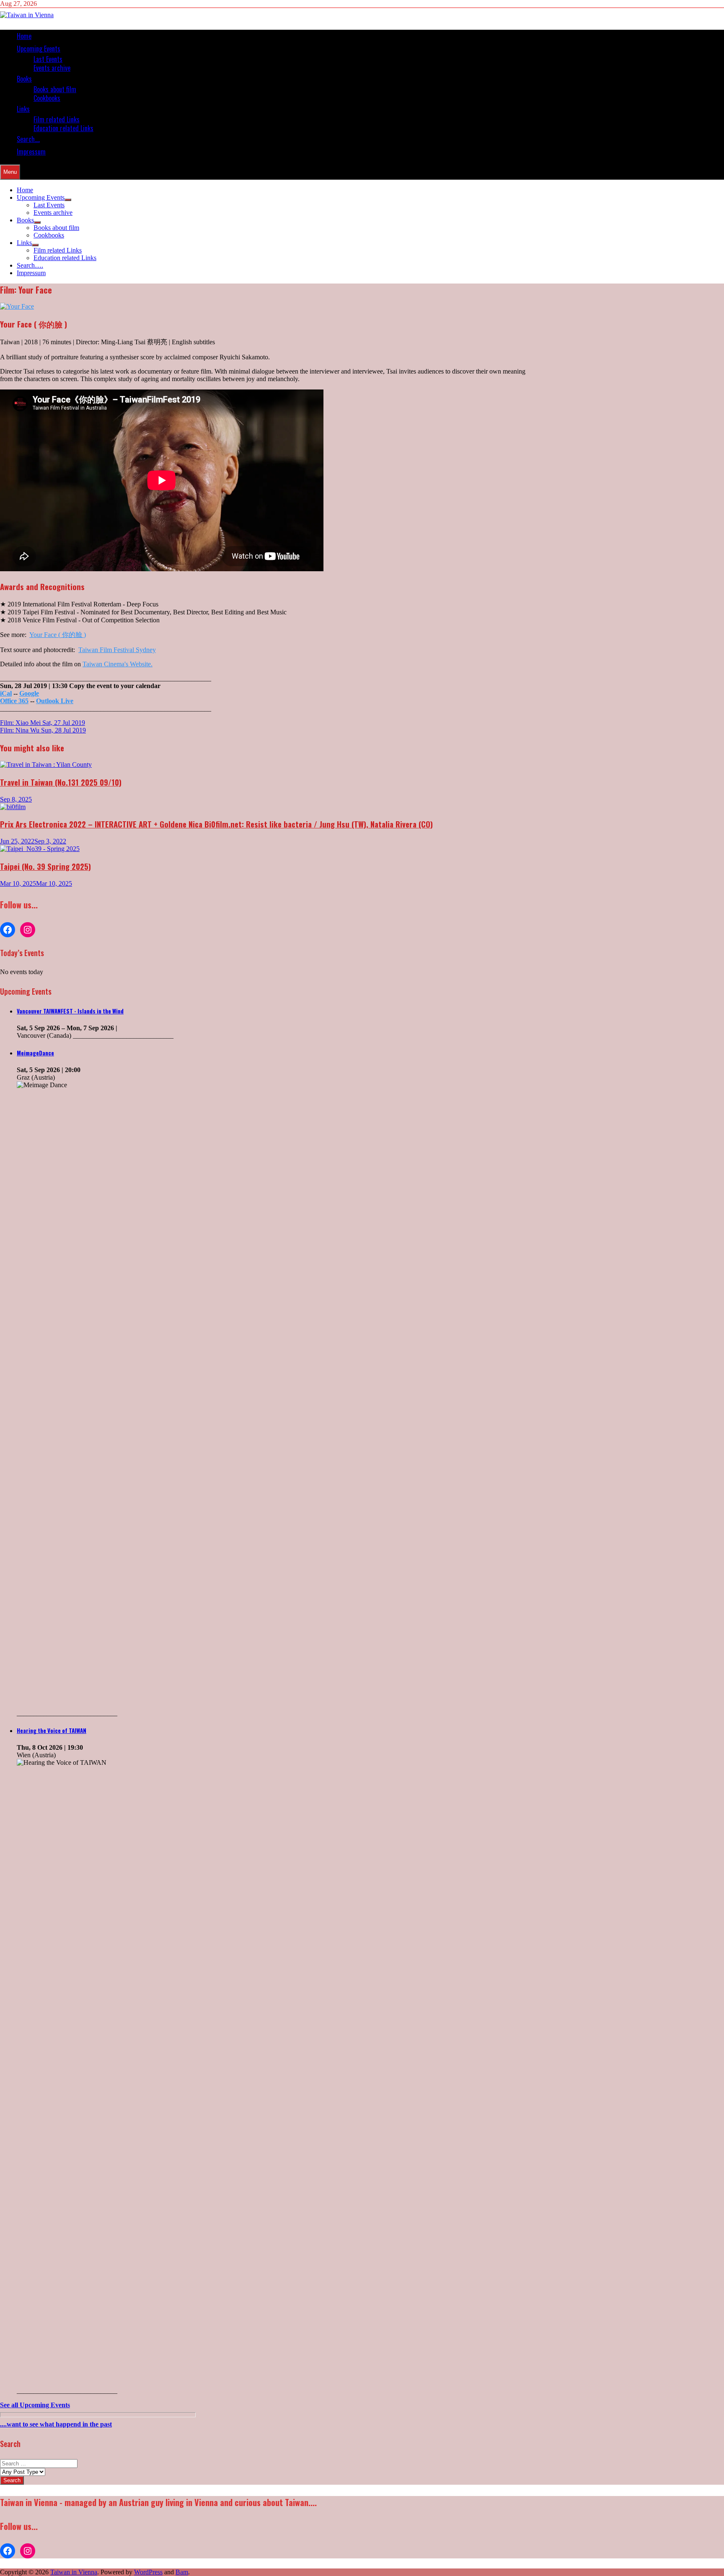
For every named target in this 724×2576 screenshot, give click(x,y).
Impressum (31, 152)
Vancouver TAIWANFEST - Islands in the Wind (70, 1011)
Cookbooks (47, 98)
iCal (6, 693)
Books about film (55, 89)
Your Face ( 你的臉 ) (58, 635)
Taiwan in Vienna (74, 2572)
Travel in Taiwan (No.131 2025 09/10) (61, 782)
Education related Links (63, 128)
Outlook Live (55, 701)
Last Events (48, 59)
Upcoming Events (39, 49)
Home (24, 36)
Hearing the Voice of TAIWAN (52, 1730)
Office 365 (14, 701)
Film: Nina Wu (43, 730)
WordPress (148, 2572)
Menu (10, 172)
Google (29, 693)
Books (24, 79)
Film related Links (57, 119)
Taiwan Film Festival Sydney (117, 650)
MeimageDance (35, 1053)
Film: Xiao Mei (43, 723)
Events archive (52, 68)
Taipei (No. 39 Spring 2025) (45, 866)
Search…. (28, 139)
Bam (182, 2572)
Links (23, 109)
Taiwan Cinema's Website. (118, 664)
